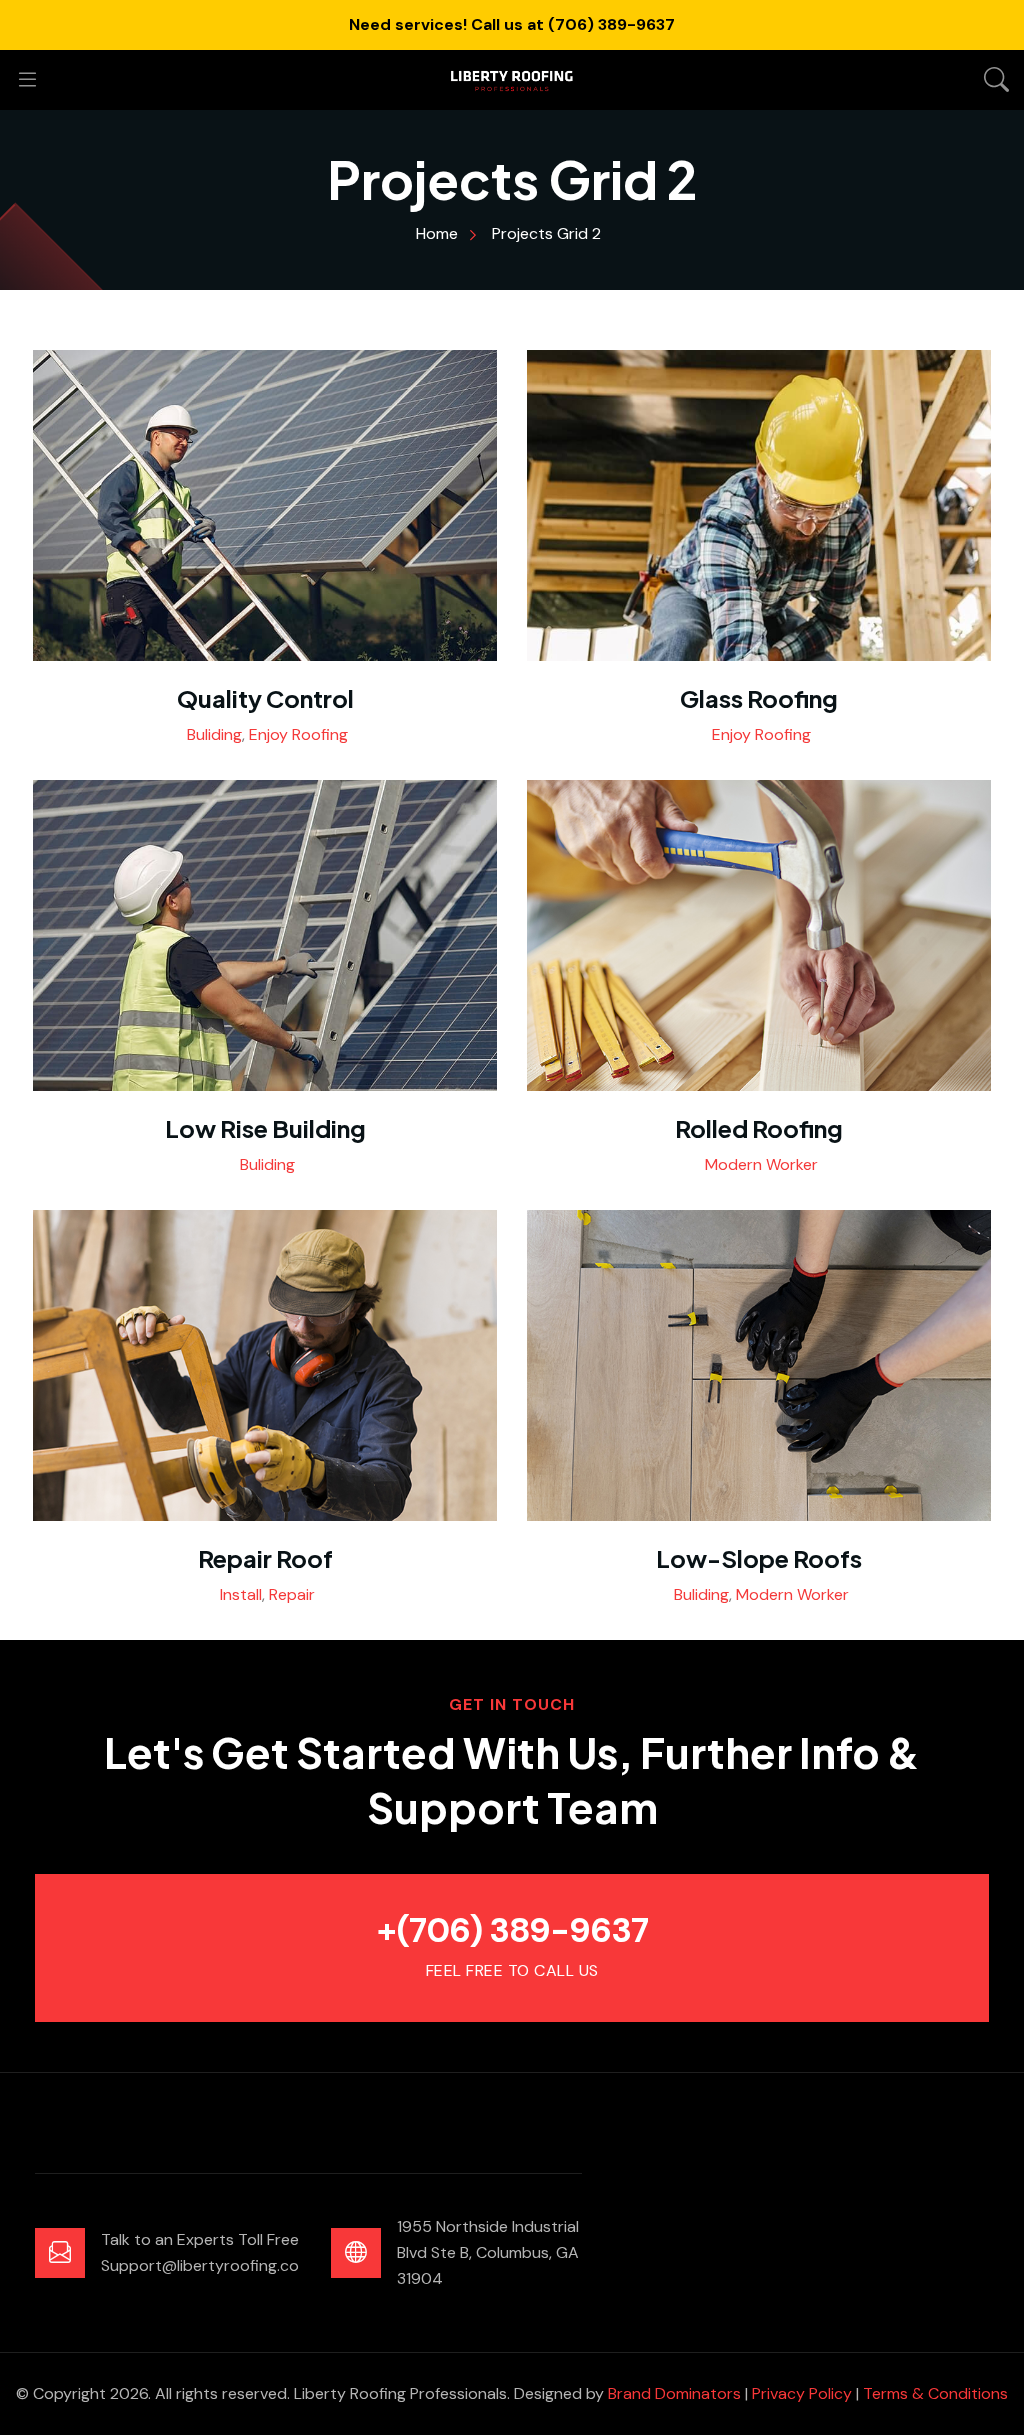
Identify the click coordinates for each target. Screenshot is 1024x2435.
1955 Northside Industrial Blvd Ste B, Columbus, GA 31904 (488, 2252)
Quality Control (265, 698)
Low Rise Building (265, 1128)
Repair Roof (265, 1558)
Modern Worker (761, 1164)
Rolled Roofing (759, 1128)
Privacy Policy (802, 2393)
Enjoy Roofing (298, 734)
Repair (292, 1594)
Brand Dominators (674, 2393)
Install (241, 1594)
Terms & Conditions (935, 2393)
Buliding (214, 734)
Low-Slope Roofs (759, 1558)
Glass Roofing (759, 698)
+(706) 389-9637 (512, 1930)
